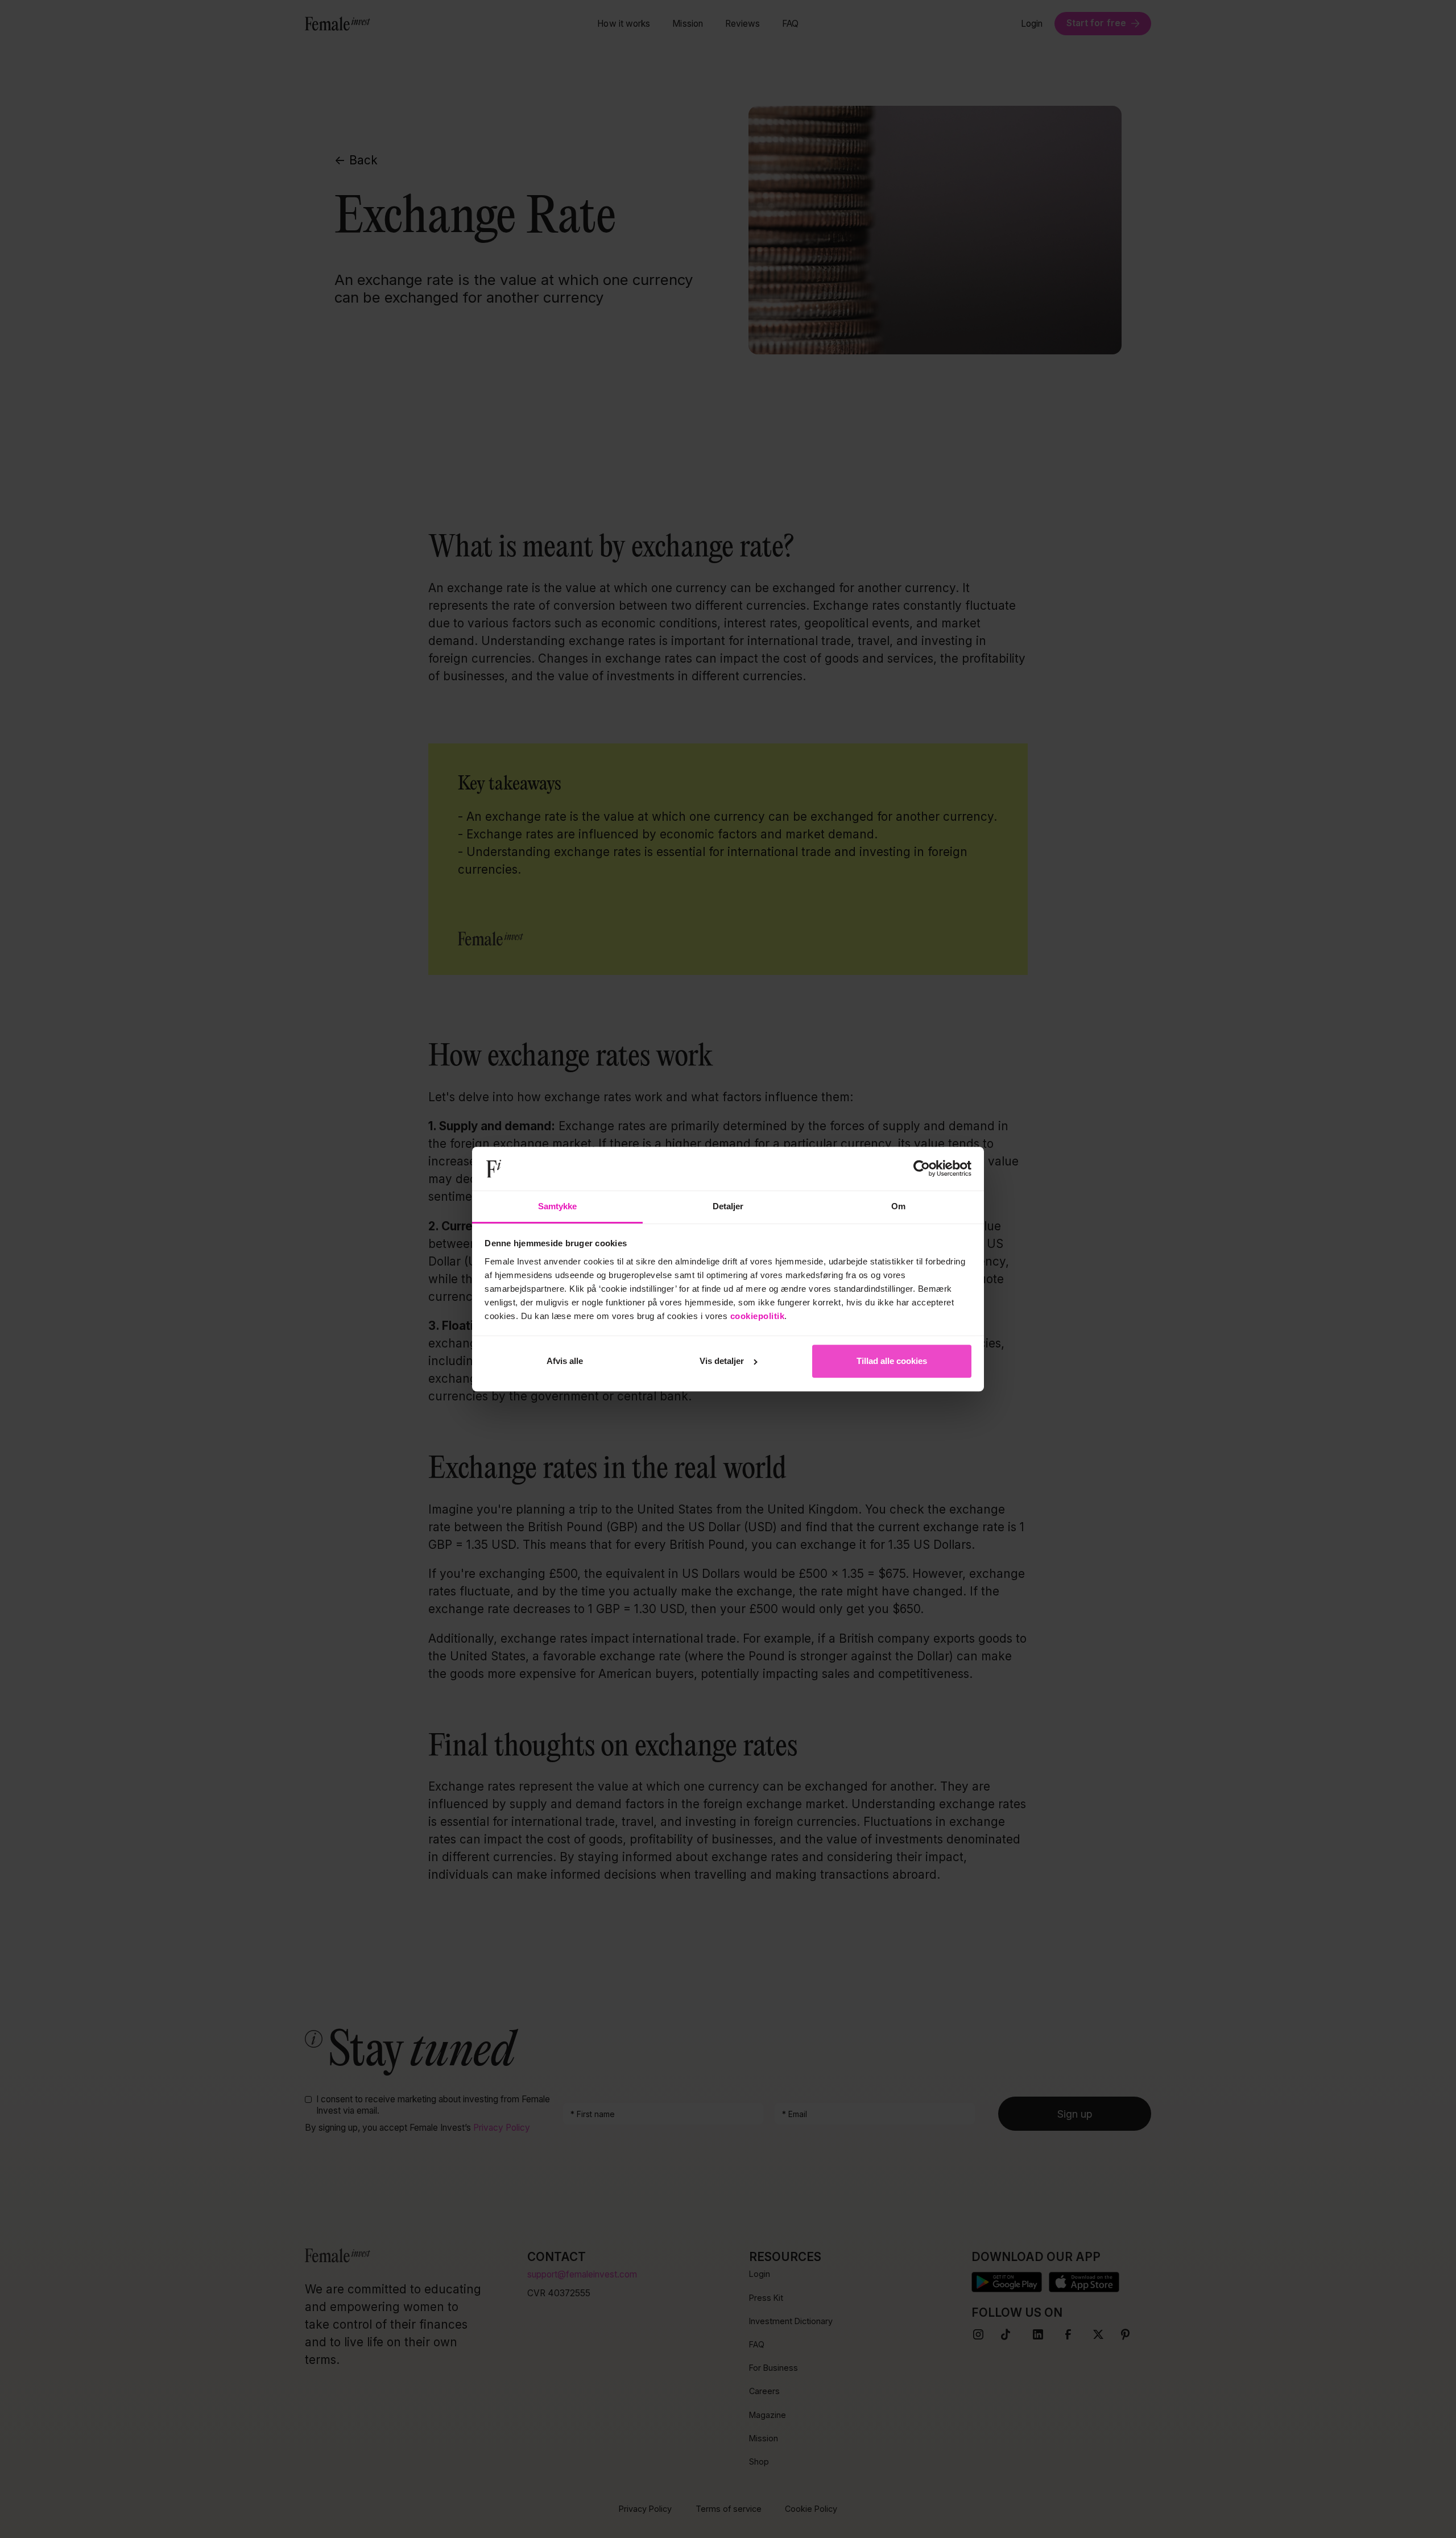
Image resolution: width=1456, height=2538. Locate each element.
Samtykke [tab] (558, 1206)
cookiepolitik (758, 1316)
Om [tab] (898, 1206)
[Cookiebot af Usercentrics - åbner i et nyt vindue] (922, 1169)
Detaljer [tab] (728, 1206)
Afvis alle (565, 1361)
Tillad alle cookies (892, 1361)
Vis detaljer (722, 1361)
